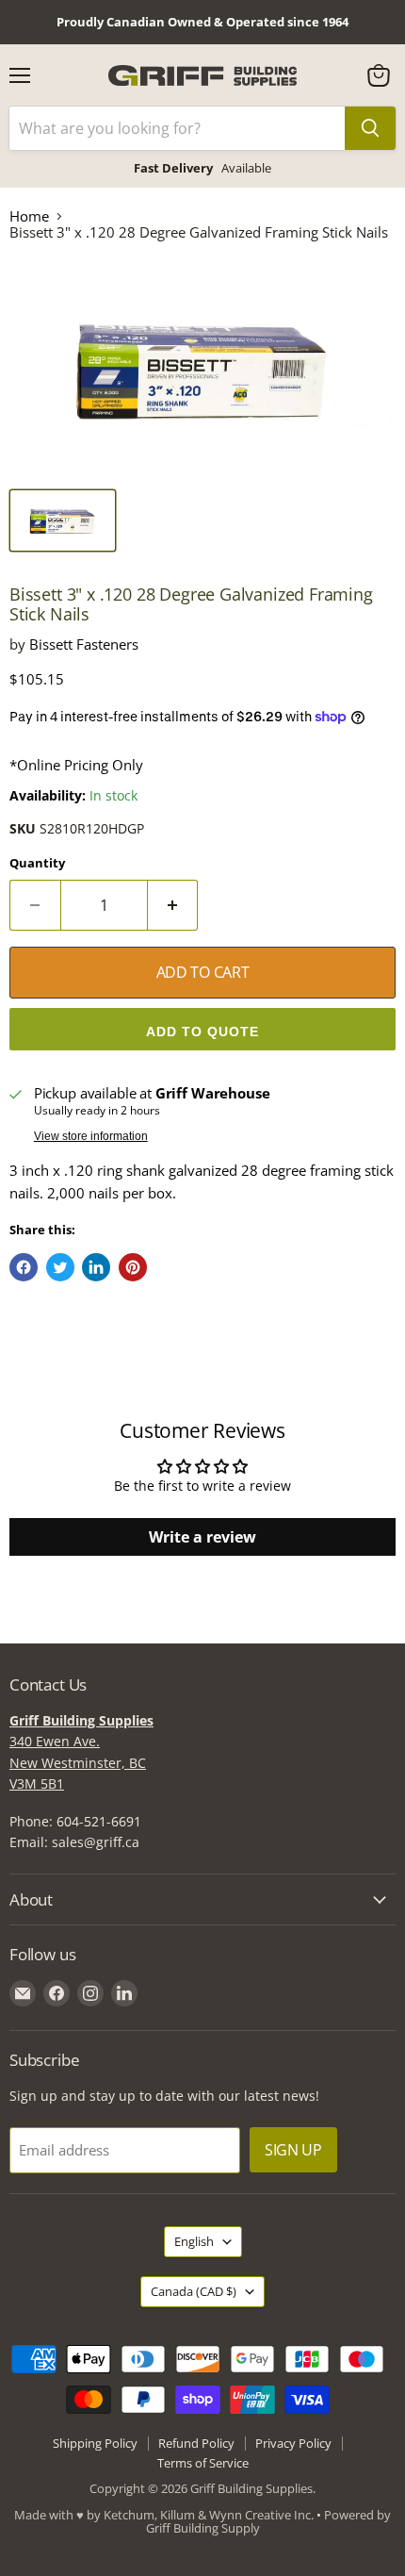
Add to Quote (202, 1032)
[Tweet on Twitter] (60, 1267)
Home (29, 216)
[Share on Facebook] (24, 1267)
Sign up (293, 2150)
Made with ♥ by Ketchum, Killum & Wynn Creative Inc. (164, 2515)
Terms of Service (203, 2463)
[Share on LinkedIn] (96, 1267)
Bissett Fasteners (84, 644)
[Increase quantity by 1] (173, 905)
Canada (194, 2291)
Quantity (37, 863)
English (194, 2241)
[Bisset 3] (63, 520)
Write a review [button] (202, 1537)
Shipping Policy (95, 2443)
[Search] (370, 128)
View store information (91, 1136)
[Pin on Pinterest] (133, 1267)
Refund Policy (196, 2443)
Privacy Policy (293, 2443)
